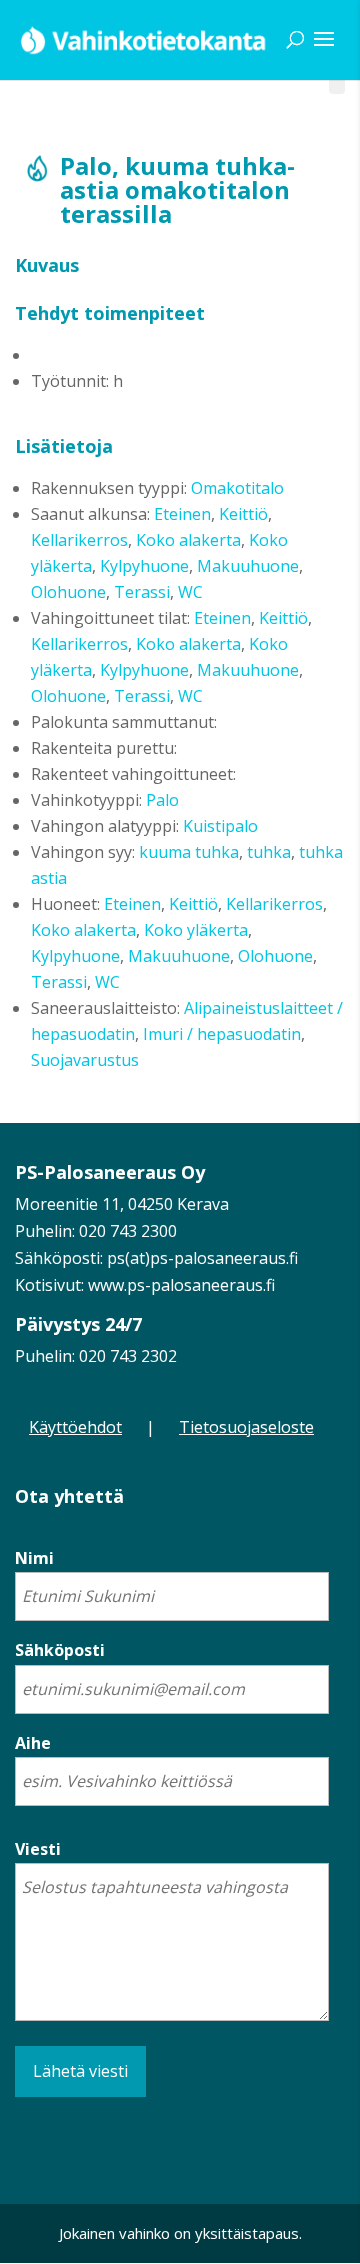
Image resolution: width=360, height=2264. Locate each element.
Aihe (33, 1743)
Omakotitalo (237, 488)
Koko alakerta (188, 540)
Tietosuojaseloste (246, 1427)
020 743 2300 (128, 1231)
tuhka (269, 852)
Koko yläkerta (196, 930)
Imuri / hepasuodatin (222, 1034)
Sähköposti (60, 1650)
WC (190, 592)
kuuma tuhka (189, 852)
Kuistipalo (220, 826)
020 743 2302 (128, 1356)
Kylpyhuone (144, 566)
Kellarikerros (79, 540)
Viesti (38, 1849)
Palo (162, 800)
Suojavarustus (85, 1060)
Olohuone (68, 592)
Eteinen (182, 514)
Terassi (142, 592)
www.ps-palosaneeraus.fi (181, 1285)
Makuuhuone (248, 566)
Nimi (34, 1558)
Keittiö (243, 514)
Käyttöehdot (75, 1427)
